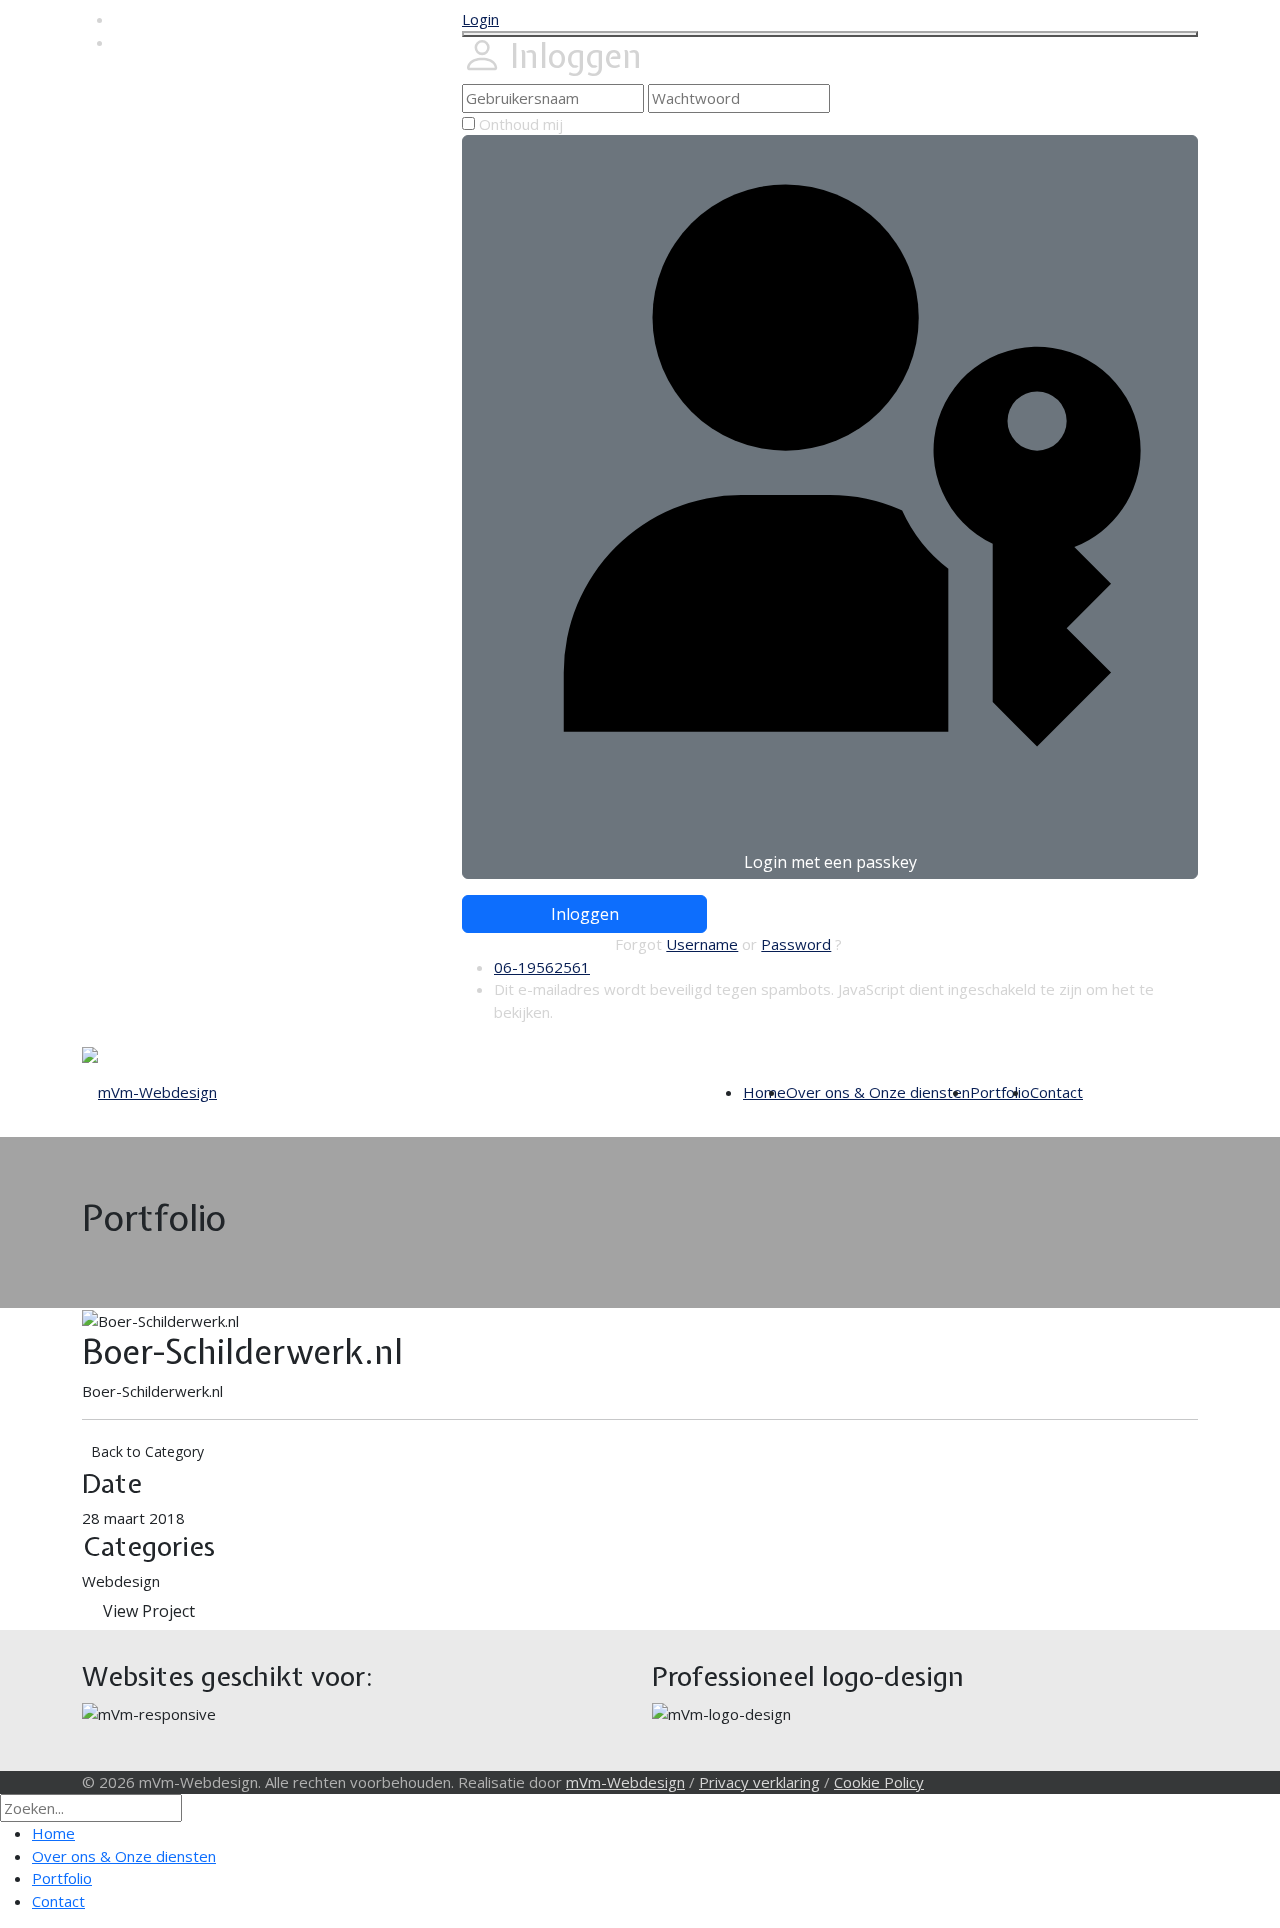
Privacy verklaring (759, 1782)
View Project (149, 1611)
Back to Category (147, 1451)
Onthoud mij (521, 124)
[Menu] (1093, 1092)
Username (702, 944)
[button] (480, 19)
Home (764, 1092)
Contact (1056, 1092)
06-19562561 (542, 967)
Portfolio (1000, 1092)
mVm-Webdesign (625, 1782)
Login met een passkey (830, 862)
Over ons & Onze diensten (878, 1092)
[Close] (830, 34)
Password (796, 944)
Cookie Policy (879, 1782)
